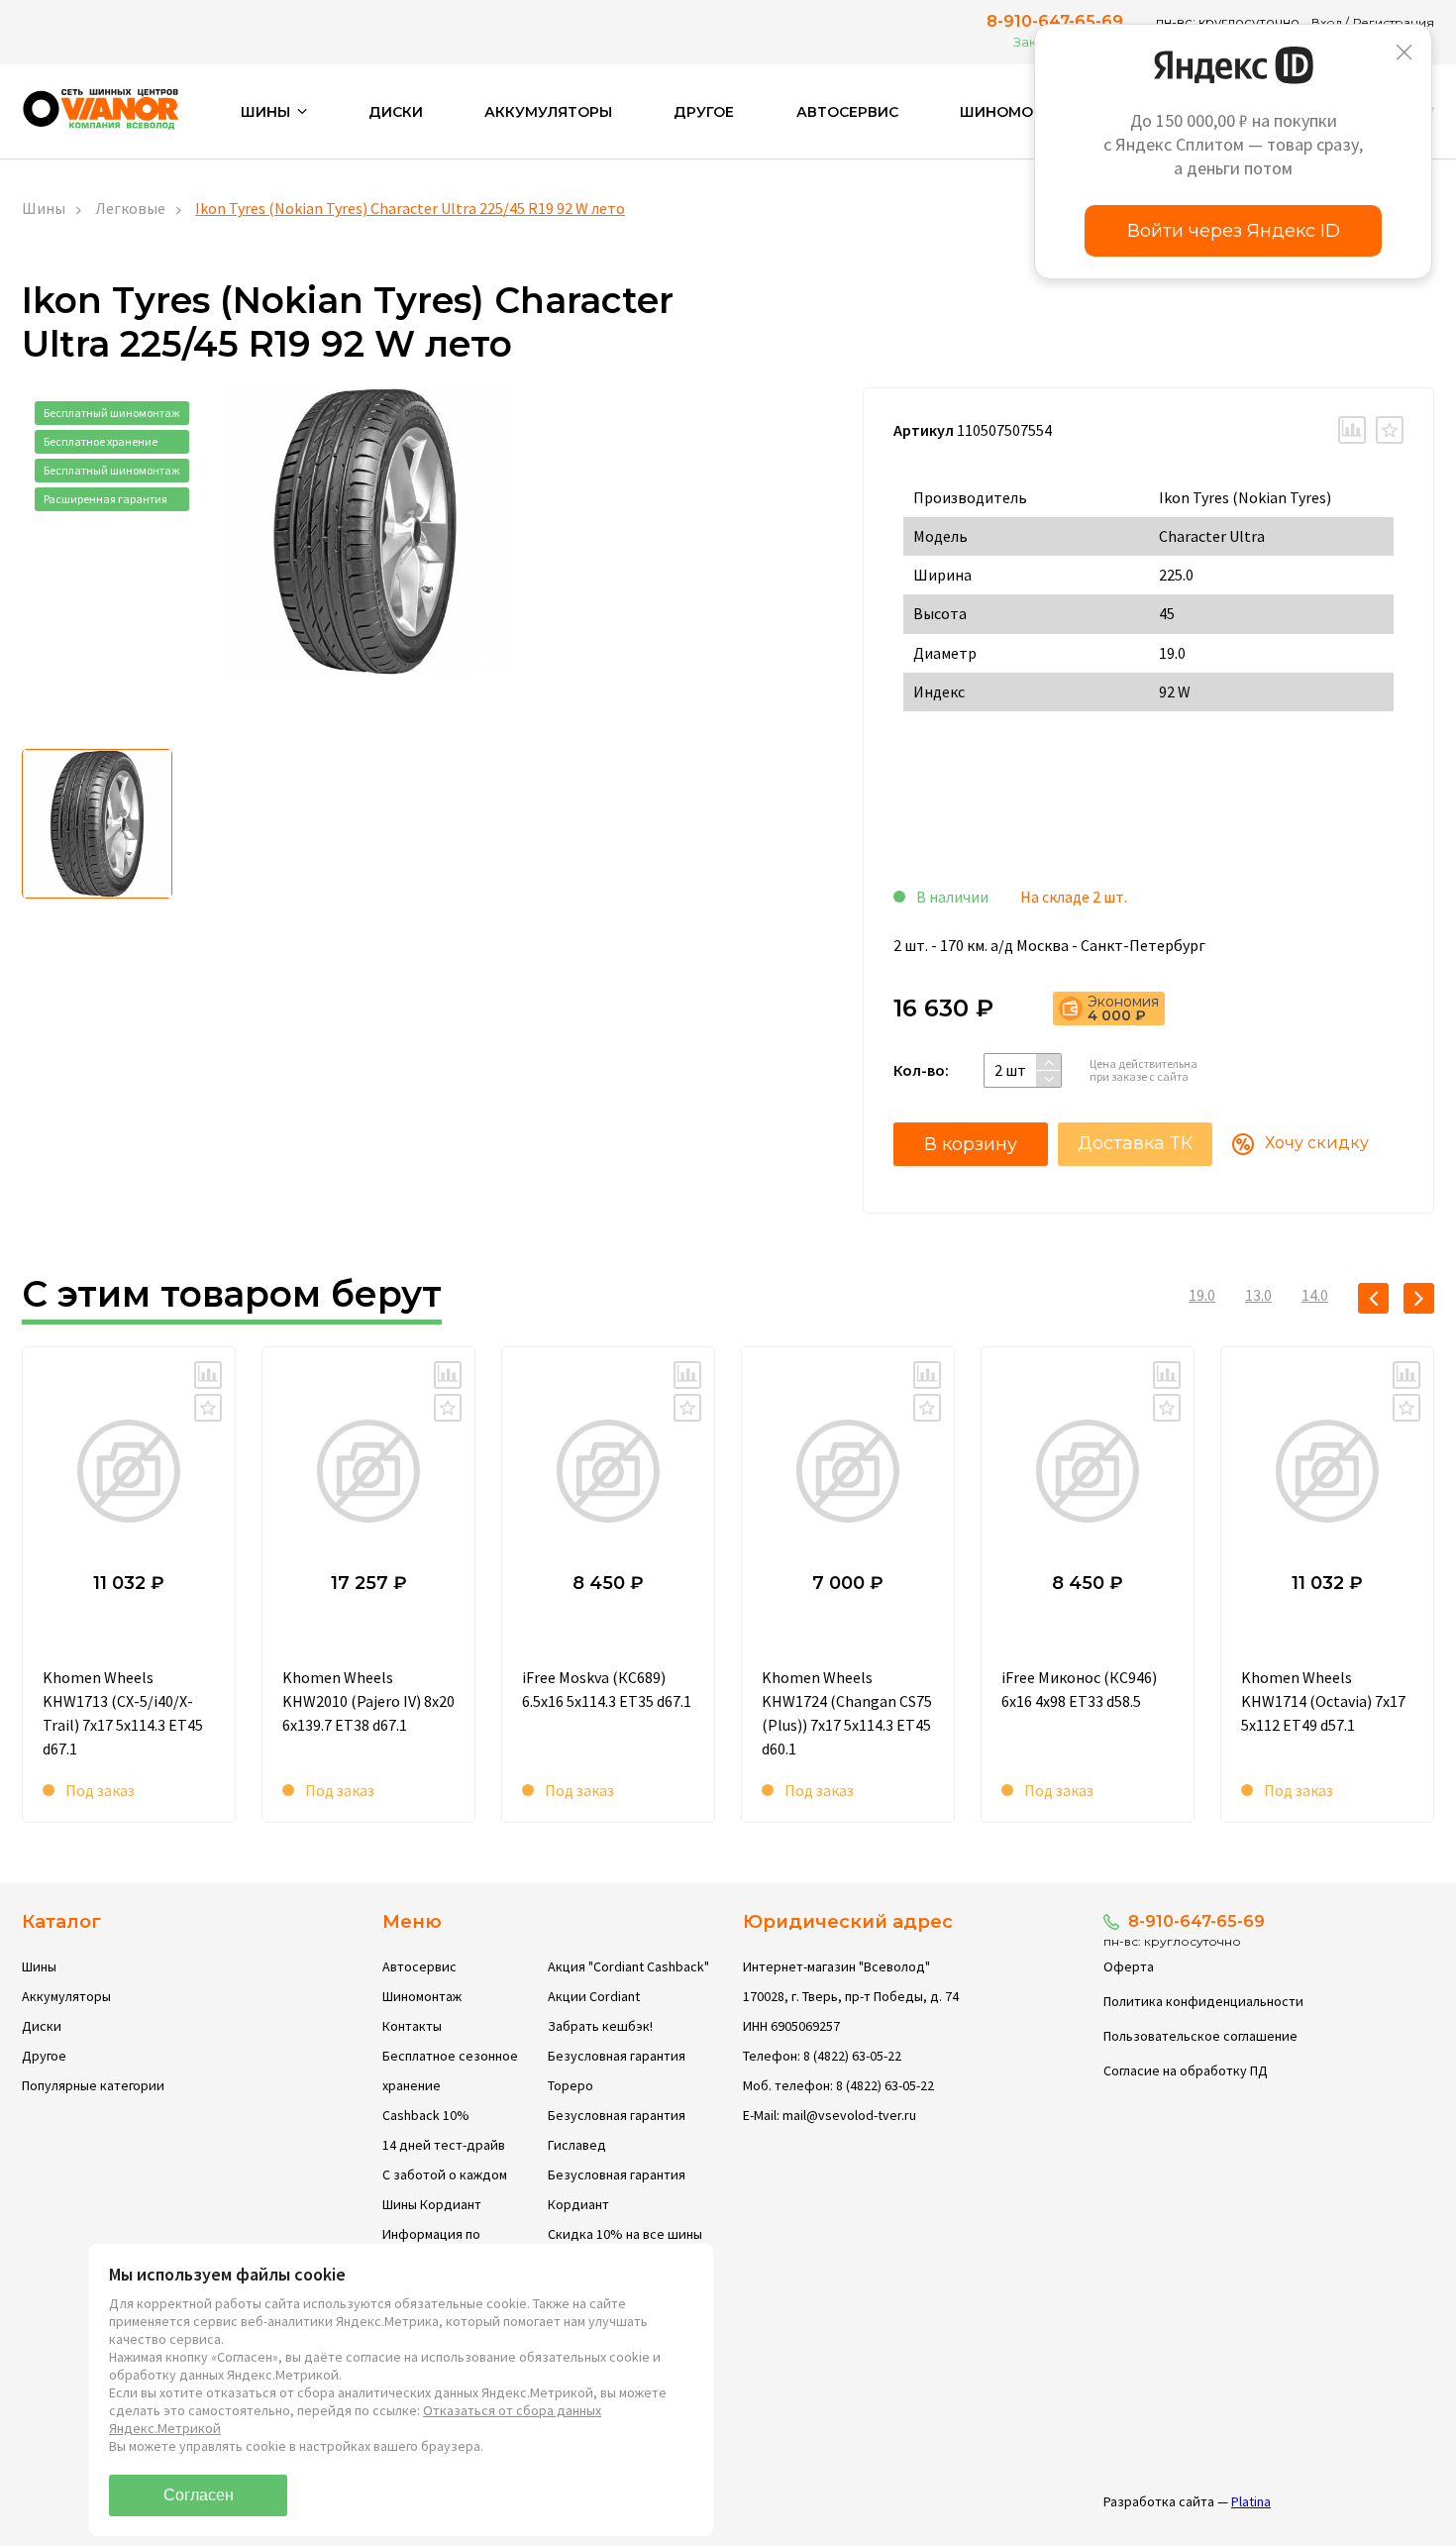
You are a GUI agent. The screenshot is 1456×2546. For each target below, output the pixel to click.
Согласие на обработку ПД (1186, 2070)
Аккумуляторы (548, 112)
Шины (44, 208)
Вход (1327, 22)
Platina (1251, 2501)
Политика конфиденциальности (1203, 2001)
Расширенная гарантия (105, 499)
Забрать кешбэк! (600, 2026)
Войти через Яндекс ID (1234, 231)
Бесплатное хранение (101, 441)
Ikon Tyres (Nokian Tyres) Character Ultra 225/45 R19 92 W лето (410, 208)
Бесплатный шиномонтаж (112, 413)
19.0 (1202, 1295)
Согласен (199, 2495)
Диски (396, 112)
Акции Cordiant (594, 1996)
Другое (704, 112)
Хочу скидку (1317, 1143)
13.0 (1258, 1295)
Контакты (412, 2026)
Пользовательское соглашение (1200, 2036)
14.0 (1315, 1295)
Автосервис (847, 112)
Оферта (1129, 1966)
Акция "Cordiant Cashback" (628, 1966)
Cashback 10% (426, 2115)
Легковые (130, 208)
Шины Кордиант (432, 2204)
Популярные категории (93, 2085)
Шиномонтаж (1020, 112)
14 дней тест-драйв (444, 2145)
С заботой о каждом (445, 2175)
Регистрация (1394, 22)
